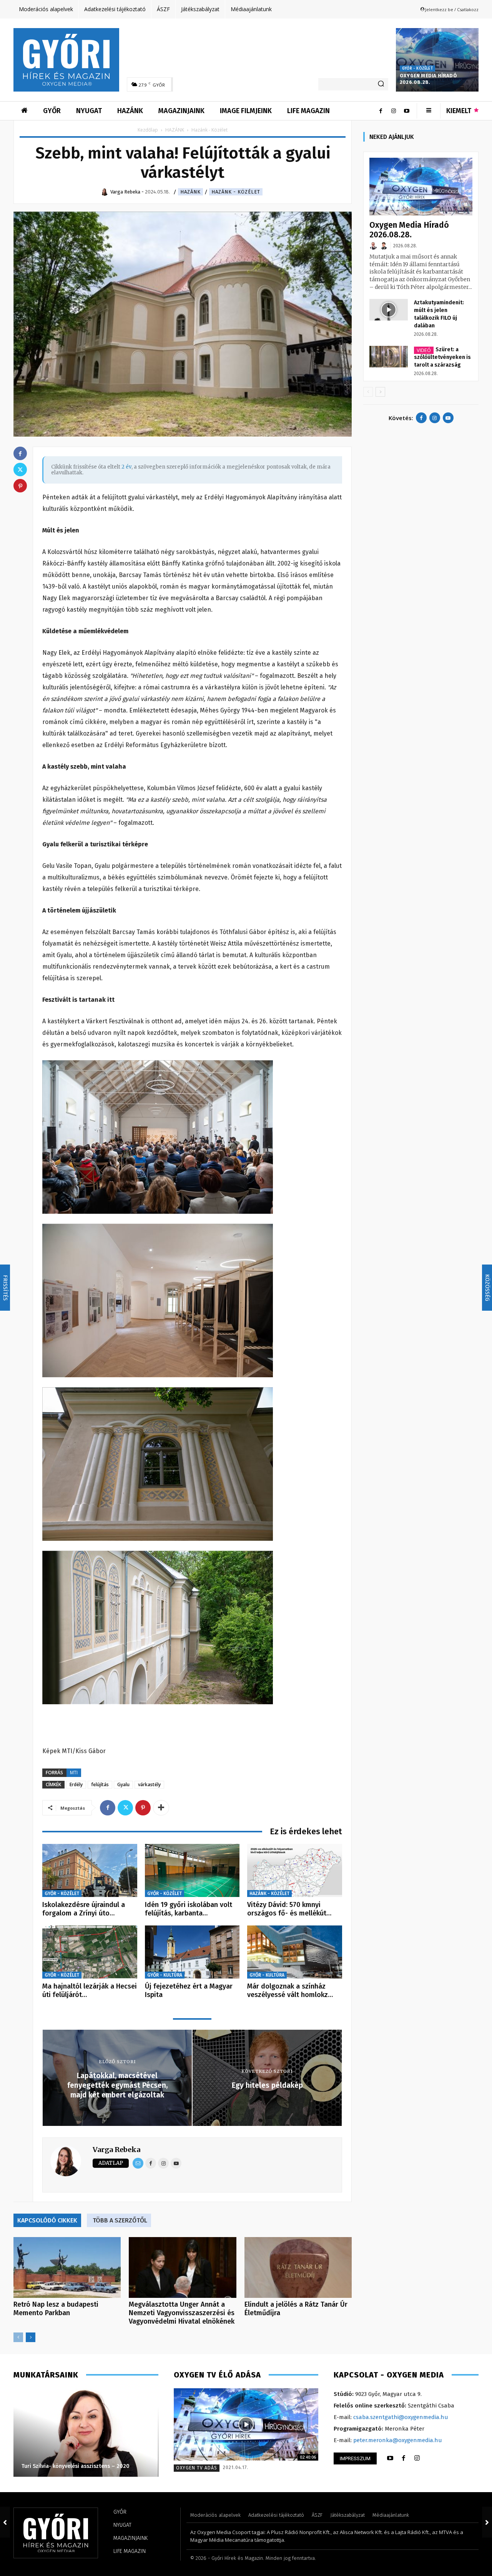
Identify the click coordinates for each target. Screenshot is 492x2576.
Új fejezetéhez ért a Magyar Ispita (189, 1990)
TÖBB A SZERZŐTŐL (120, 2220)
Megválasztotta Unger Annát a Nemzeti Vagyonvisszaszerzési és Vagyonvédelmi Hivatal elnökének (182, 2313)
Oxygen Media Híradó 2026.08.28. (428, 79)
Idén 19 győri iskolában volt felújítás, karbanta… (189, 1909)
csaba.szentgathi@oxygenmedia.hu (401, 2417)
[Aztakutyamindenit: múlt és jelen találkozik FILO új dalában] (389, 310)
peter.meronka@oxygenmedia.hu (398, 2440)
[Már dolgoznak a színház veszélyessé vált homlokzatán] (295, 1952)
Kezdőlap (148, 130)
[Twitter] (125, 1808)
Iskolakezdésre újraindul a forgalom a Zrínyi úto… (84, 1909)
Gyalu (123, 1784)
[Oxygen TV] (246, 2424)
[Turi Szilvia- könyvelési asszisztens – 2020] (86, 2433)
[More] (161, 1808)
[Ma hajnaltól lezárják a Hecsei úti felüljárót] (90, 1952)
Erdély (76, 1784)
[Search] (381, 84)
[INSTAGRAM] (417, 2458)
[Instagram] (394, 111)
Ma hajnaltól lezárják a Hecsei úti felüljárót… (90, 1990)
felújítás (100, 1784)
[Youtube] (407, 111)
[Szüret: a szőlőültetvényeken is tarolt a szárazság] (389, 357)
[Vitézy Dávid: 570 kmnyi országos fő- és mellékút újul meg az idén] (295, 1871)
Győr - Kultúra (165, 1975)
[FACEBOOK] (404, 2458)
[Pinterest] (143, 1808)
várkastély (149, 1784)
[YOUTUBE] (390, 2458)
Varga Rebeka (116, 2150)
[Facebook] (381, 111)
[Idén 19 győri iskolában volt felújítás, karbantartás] (192, 1871)
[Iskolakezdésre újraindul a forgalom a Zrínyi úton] (90, 1871)
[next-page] (31, 2337)
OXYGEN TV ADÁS (197, 2468)
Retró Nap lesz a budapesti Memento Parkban (56, 2309)
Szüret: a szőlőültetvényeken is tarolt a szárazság (442, 357)
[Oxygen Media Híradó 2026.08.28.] (437, 60)
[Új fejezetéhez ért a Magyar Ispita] (192, 1952)
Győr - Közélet (417, 68)
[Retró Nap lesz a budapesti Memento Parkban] (67, 2267)
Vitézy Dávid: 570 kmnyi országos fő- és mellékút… (289, 1909)
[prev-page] (18, 2337)
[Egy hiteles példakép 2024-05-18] (487, 2522)
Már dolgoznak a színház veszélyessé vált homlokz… (290, 1990)
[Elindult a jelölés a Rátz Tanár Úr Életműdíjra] (298, 2267)
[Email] (138, 2163)
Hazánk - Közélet (236, 192)
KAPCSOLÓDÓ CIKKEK (47, 2220)
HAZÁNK (175, 130)
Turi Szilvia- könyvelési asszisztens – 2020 (76, 2466)
